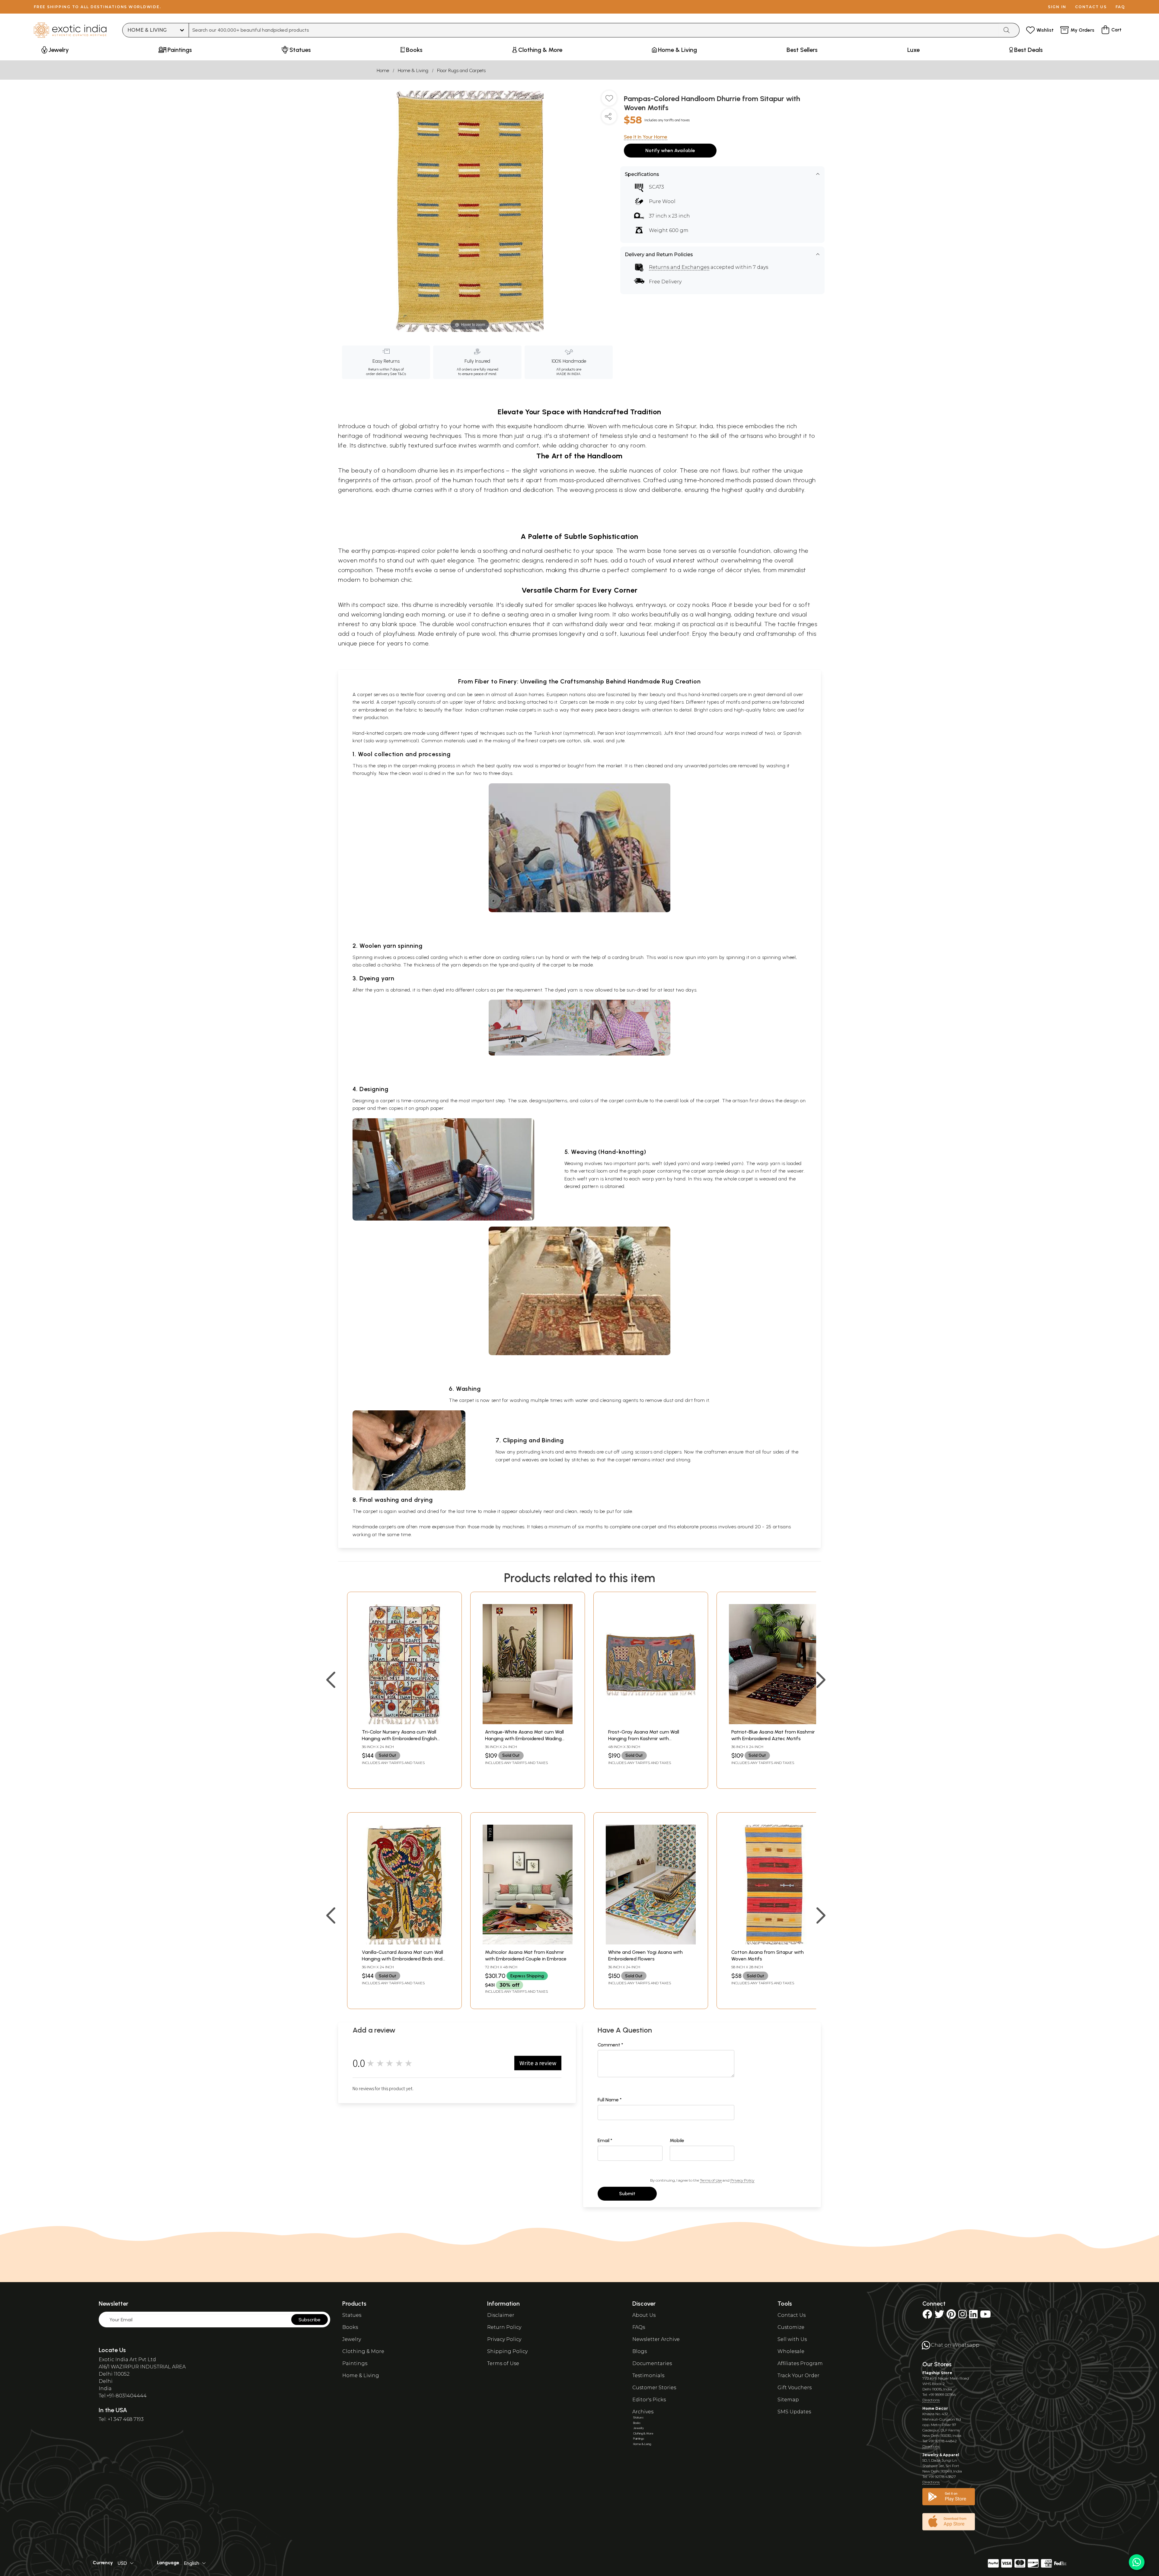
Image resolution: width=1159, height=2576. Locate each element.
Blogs (640, 2351)
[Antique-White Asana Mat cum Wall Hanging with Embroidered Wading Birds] (528, 1723)
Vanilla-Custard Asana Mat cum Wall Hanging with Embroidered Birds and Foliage (402, 1959)
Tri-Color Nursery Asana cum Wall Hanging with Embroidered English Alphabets (399, 1739)
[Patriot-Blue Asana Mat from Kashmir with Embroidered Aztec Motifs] (774, 1723)
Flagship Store (937, 2373)
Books (350, 2327)
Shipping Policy (507, 2351)
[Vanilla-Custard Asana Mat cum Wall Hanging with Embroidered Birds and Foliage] (404, 1943)
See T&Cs (398, 374)
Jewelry (352, 2339)
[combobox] (594, 30)
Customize (791, 2327)
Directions (931, 2400)
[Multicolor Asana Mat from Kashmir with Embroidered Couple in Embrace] (528, 1943)
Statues (352, 2315)
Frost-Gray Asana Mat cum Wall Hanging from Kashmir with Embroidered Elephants (644, 1739)
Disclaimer (501, 2315)
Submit (627, 2194)
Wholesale (791, 2351)
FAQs (639, 2327)
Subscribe (310, 2320)
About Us (644, 2315)
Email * (605, 2140)
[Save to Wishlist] (609, 100)
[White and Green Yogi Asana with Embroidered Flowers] (651, 1943)
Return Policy (504, 2327)
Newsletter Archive (656, 2339)
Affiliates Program (800, 2363)
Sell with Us (792, 2339)
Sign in (1057, 7)
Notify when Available (670, 150)
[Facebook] (927, 2316)
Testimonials (648, 2375)
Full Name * (610, 2100)
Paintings (355, 2363)
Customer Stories (654, 2388)
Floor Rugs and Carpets (461, 70)
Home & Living (413, 70)
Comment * (610, 2045)
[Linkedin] (973, 2316)
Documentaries (652, 2363)
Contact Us (792, 2315)
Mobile (677, 2140)
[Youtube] (985, 2316)
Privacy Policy (742, 2180)
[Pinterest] (951, 2316)
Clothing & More (363, 2351)
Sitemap (788, 2400)
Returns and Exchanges (679, 267)
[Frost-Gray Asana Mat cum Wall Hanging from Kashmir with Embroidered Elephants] (651, 1723)
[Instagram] (963, 2316)
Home (383, 70)
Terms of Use (711, 2180)
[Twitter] (939, 2316)
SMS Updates (794, 2412)
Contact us (1091, 7)
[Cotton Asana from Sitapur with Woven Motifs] (774, 1943)
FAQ (1120, 7)
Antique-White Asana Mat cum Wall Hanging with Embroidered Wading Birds (524, 1739)
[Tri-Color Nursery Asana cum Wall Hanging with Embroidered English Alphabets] (404, 1723)
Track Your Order (798, 2375)
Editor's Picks (649, 2400)
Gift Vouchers (795, 2388)
